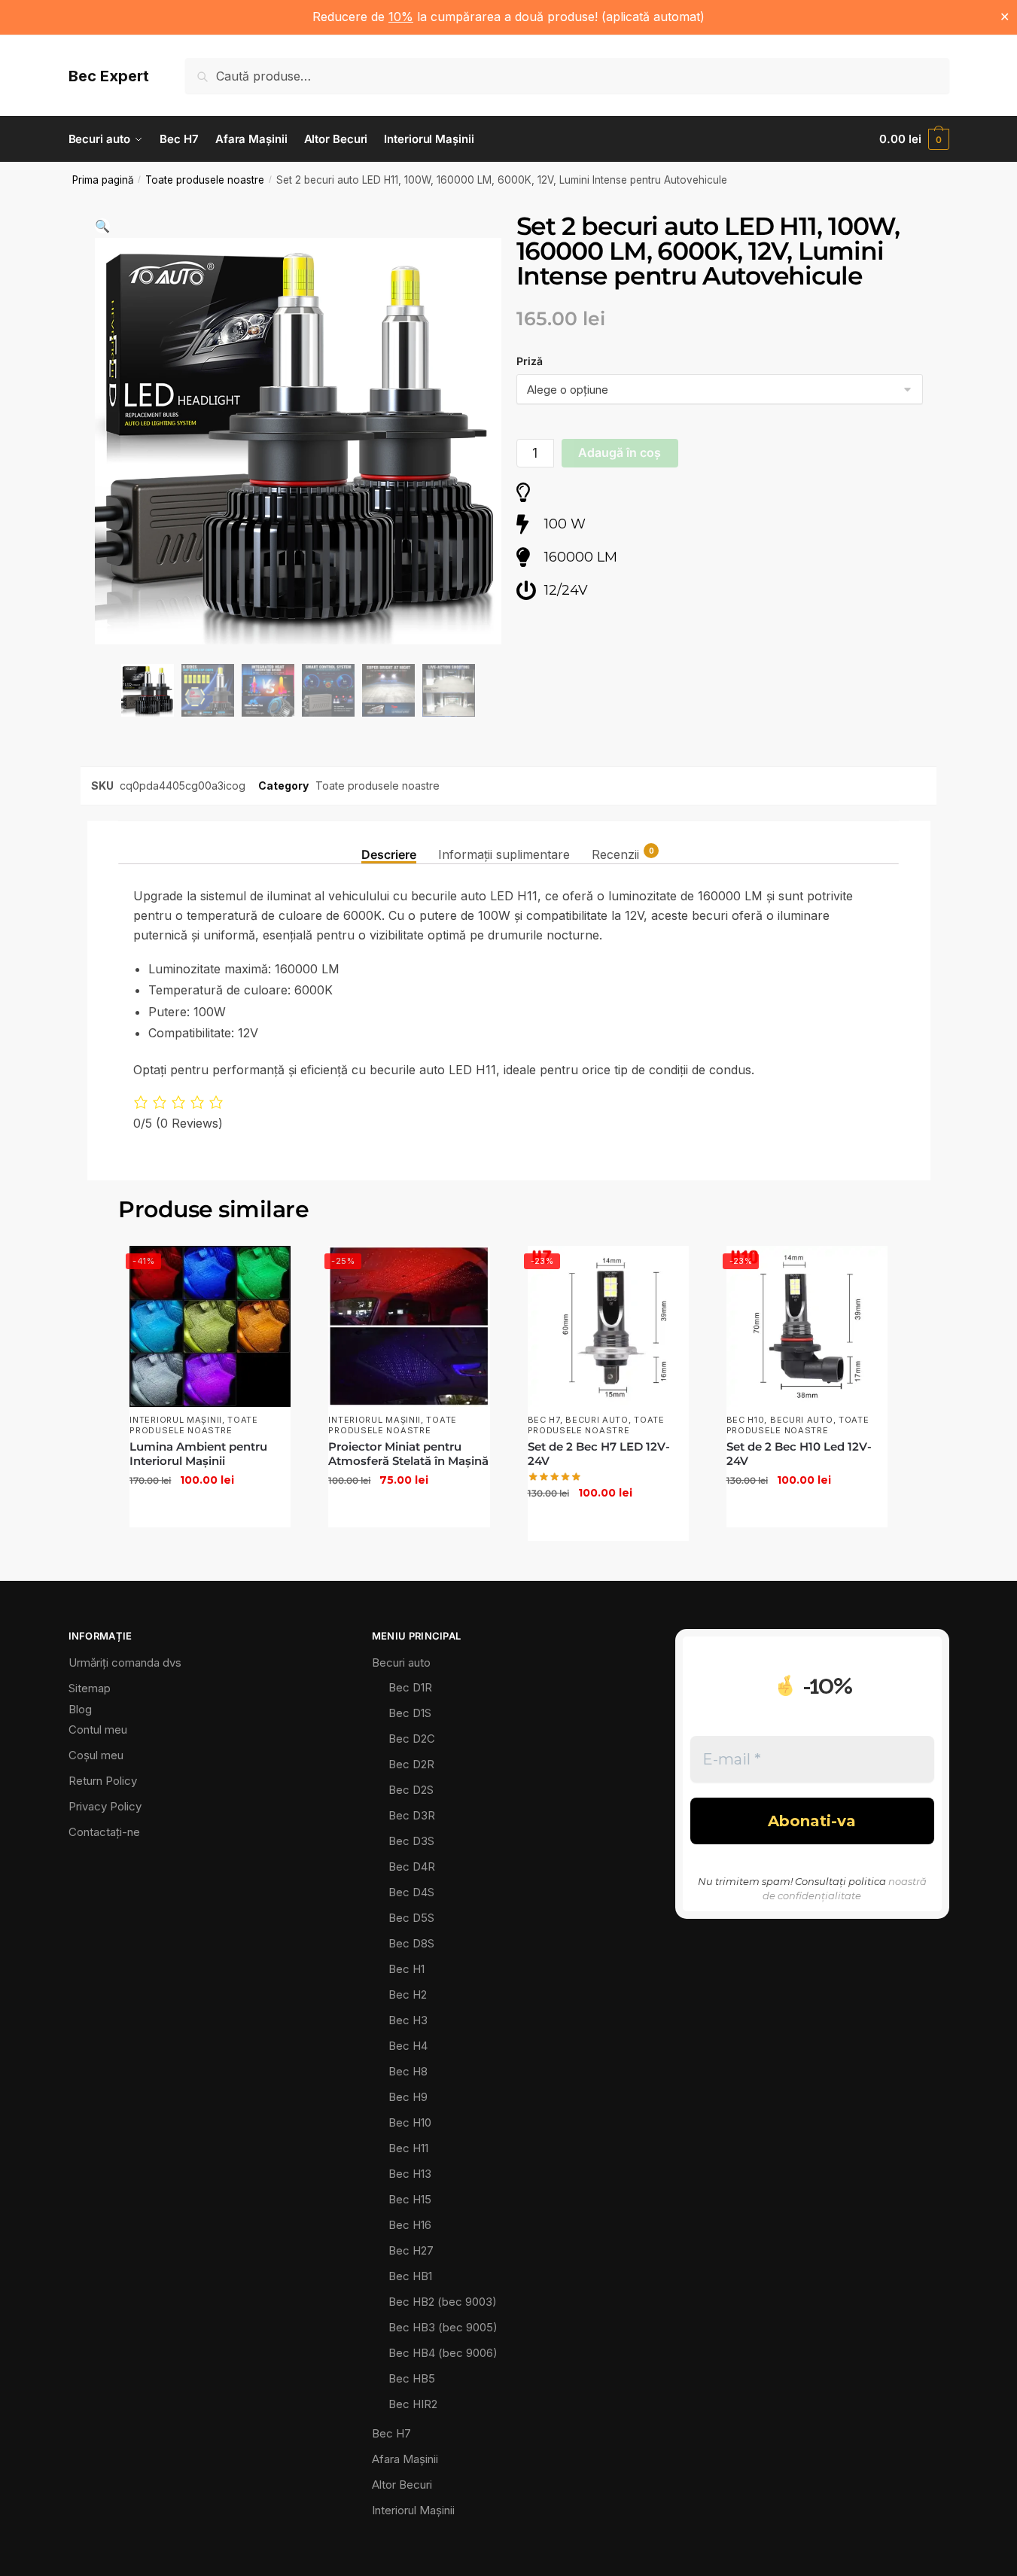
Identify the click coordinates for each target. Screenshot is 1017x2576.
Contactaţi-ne (104, 1832)
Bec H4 (408, 2046)
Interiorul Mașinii (176, 1420)
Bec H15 (410, 2199)
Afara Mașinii (405, 2459)
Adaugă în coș (620, 452)
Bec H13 (410, 2174)
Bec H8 (408, 2071)
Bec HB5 (412, 2378)
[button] (102, 226)
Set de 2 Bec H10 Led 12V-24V (799, 1454)
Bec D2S (411, 1790)
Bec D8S (411, 1943)
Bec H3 (408, 2020)
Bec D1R (410, 1687)
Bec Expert (109, 76)
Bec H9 (408, 2097)
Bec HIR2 (413, 2404)
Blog (80, 1709)
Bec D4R (412, 1867)
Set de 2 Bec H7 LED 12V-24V (599, 1454)
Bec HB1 (410, 2276)
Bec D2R (411, 1764)
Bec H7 (544, 1420)
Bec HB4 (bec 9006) (443, 2353)
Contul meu (98, 1730)
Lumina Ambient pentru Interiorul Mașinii (198, 1454)
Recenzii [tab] (615, 854)
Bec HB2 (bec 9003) (443, 2302)
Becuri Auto (597, 1420)
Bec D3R (412, 1815)
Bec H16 (410, 2225)
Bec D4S (411, 1892)
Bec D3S (411, 1841)
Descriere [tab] (389, 854)
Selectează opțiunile (210, 1512)
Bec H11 (408, 2148)
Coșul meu (96, 1755)
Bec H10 (746, 1420)
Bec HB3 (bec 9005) (443, 2327)
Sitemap (90, 1688)
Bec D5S (411, 1918)
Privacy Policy (105, 1806)
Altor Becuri (402, 2485)
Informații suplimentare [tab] (504, 854)
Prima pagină (103, 180)
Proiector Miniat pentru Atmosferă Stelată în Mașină (408, 1454)
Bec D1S (410, 1713)
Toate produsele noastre (205, 180)
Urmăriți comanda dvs (125, 1663)
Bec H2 (408, 1994)
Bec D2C (412, 1739)
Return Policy (103, 1781)
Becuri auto (401, 1663)
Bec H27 (411, 2250)
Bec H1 (406, 1969)
